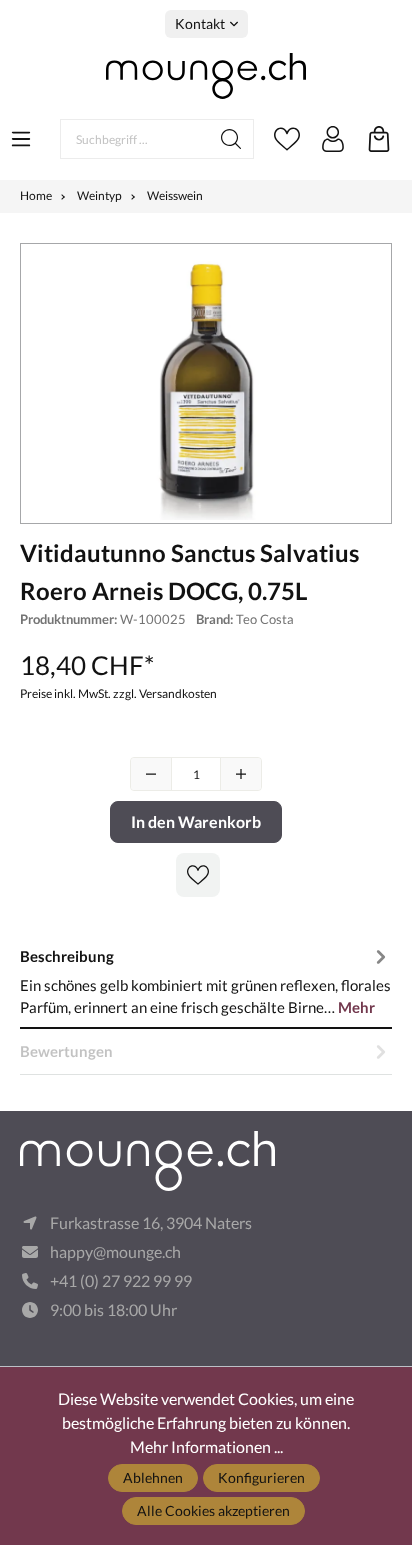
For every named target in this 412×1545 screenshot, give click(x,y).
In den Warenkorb (196, 821)
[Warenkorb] (379, 139)
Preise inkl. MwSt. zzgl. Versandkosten (118, 693)
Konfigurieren (261, 1477)
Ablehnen (153, 1477)
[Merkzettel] (287, 139)
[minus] (151, 774)
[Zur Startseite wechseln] (206, 76)
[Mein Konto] (333, 139)
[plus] (241, 774)
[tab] (206, 980)
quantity (196, 774)
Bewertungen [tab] (66, 1051)
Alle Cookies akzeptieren (213, 1510)
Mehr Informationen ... (206, 1446)
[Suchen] (231, 139)
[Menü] (21, 133)
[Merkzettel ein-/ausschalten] (198, 875)
